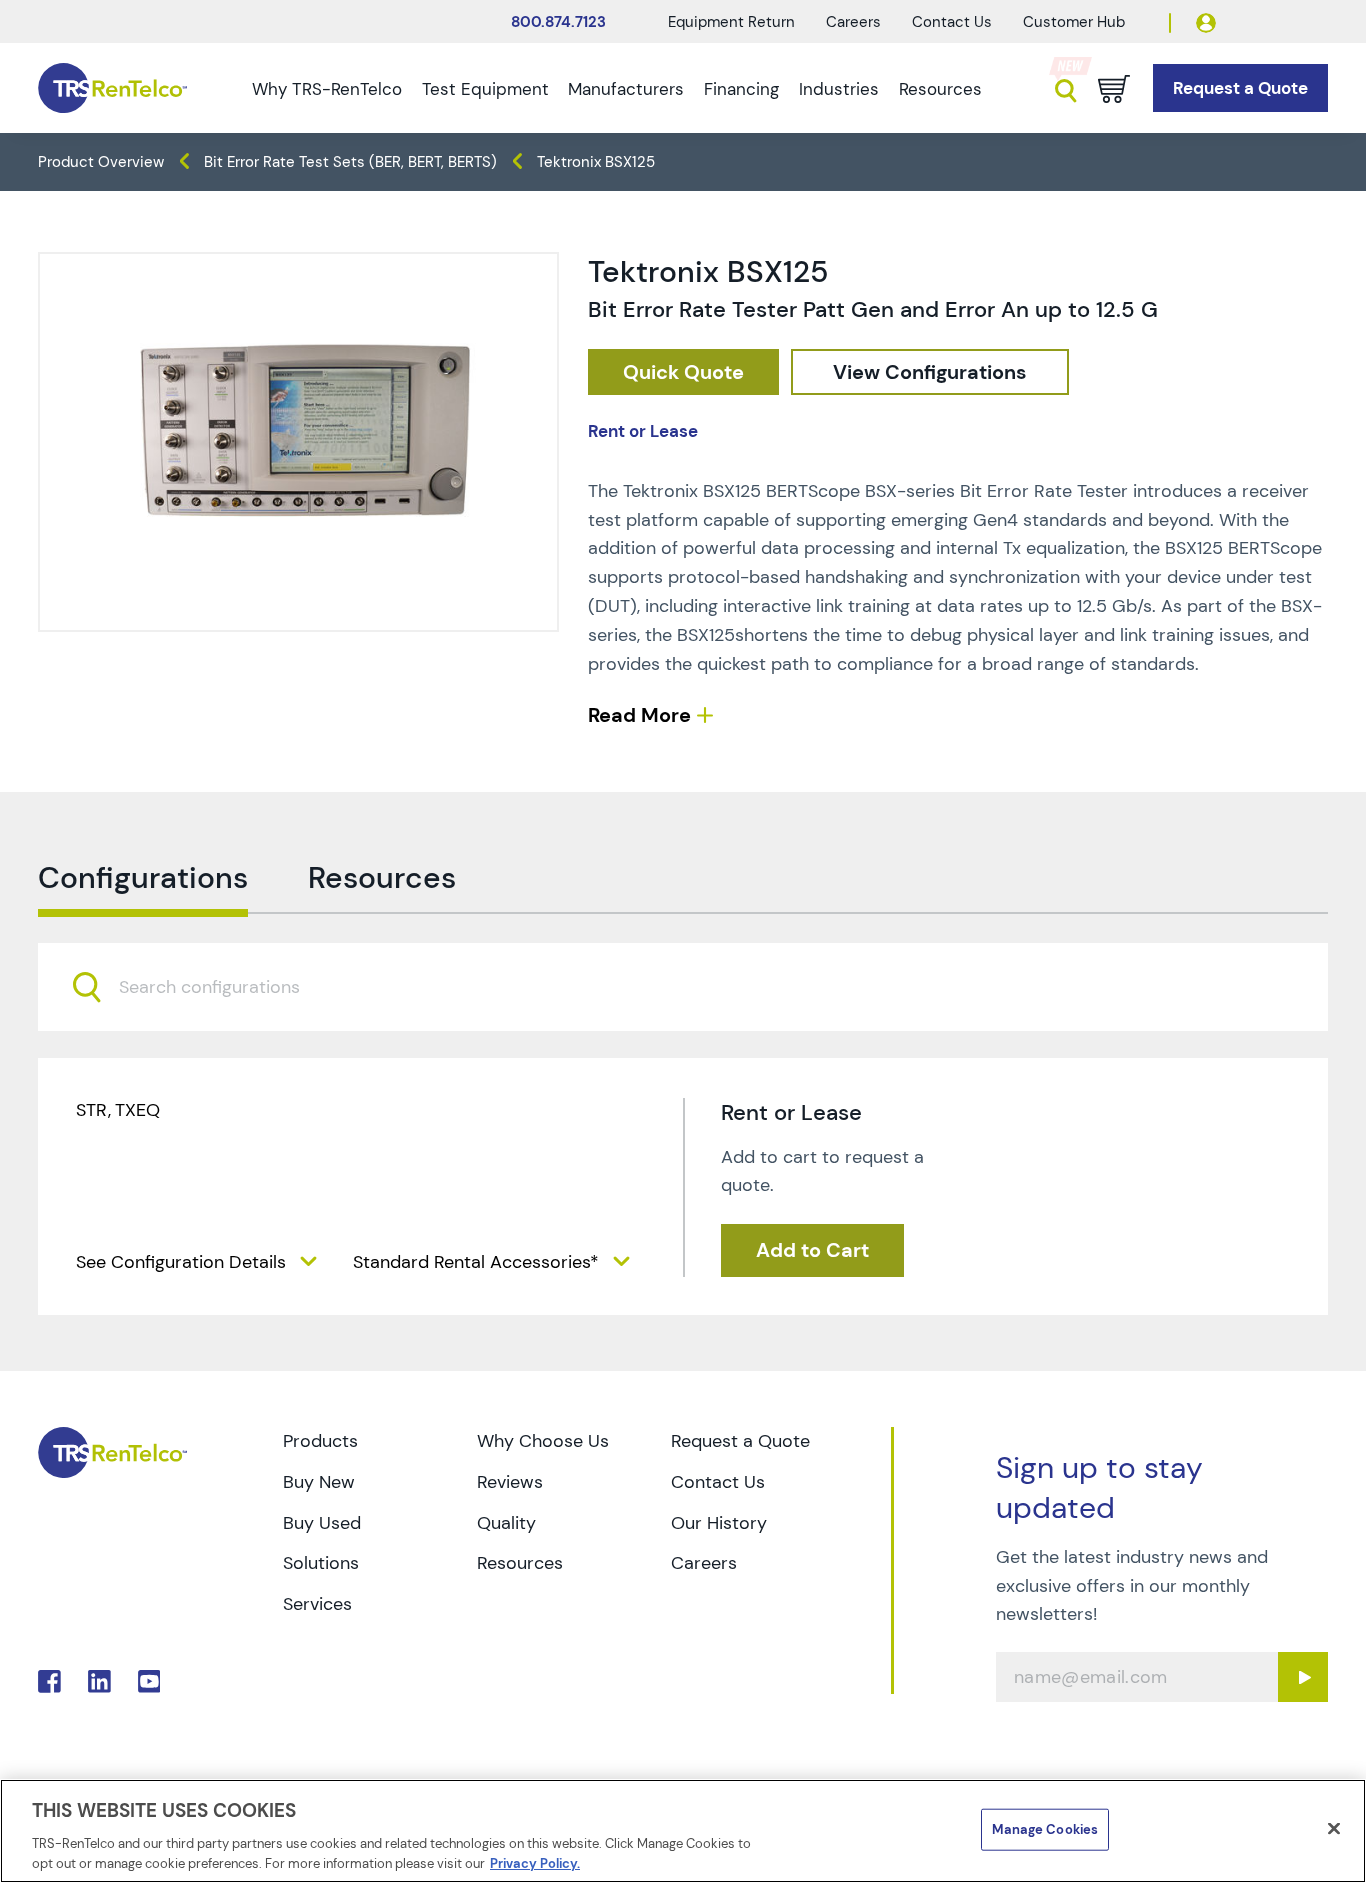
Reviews (510, 1482)
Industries (839, 89)
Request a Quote (740, 1441)
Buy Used (322, 1523)
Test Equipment (485, 89)
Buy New (319, 1482)
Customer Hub (1074, 22)
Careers (853, 22)
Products (320, 1441)
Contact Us (952, 22)
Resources (940, 89)
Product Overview (101, 162)
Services (317, 1604)
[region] (683, 1831)
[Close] (1334, 1829)
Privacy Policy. (535, 1862)
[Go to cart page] (1114, 89)
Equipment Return (731, 22)
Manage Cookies (1045, 1829)
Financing (741, 89)
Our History (719, 1523)
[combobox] (683, 987)
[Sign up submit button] (1303, 1677)
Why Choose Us (543, 1441)
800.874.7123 (558, 22)
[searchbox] (221, 988)
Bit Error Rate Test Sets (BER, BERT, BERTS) (350, 162)
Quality (506, 1523)
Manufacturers (626, 89)
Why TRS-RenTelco (327, 89)
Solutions (321, 1563)
